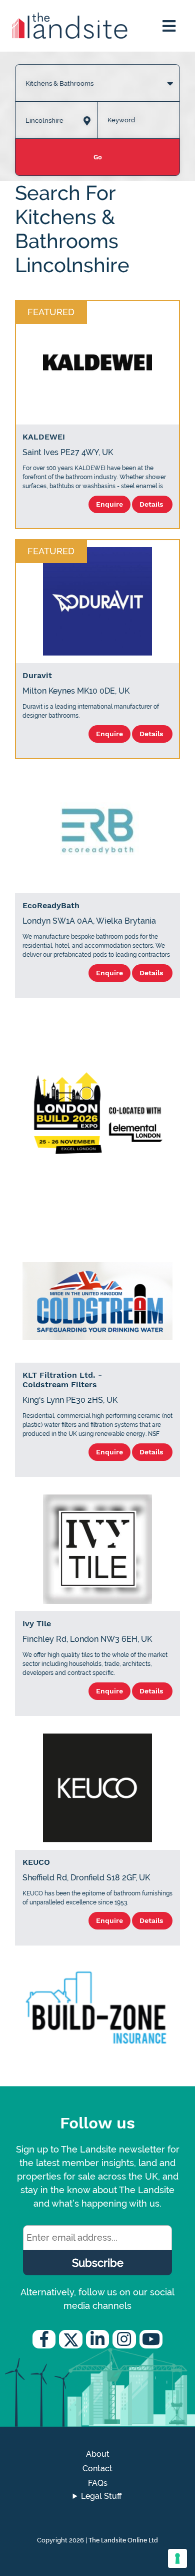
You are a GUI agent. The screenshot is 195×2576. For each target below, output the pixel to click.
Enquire (109, 504)
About (98, 2454)
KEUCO (36, 1862)
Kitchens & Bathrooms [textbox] (59, 83)
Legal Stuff (101, 2496)
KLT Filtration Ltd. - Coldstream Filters (62, 1380)
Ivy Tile (37, 1624)
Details (152, 504)
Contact (97, 2468)
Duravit (37, 675)
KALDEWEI (44, 437)
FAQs (98, 2483)
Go (98, 157)
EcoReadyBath (51, 905)
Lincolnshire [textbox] (44, 121)
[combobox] (97, 73)
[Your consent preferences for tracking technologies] (177, 2558)
